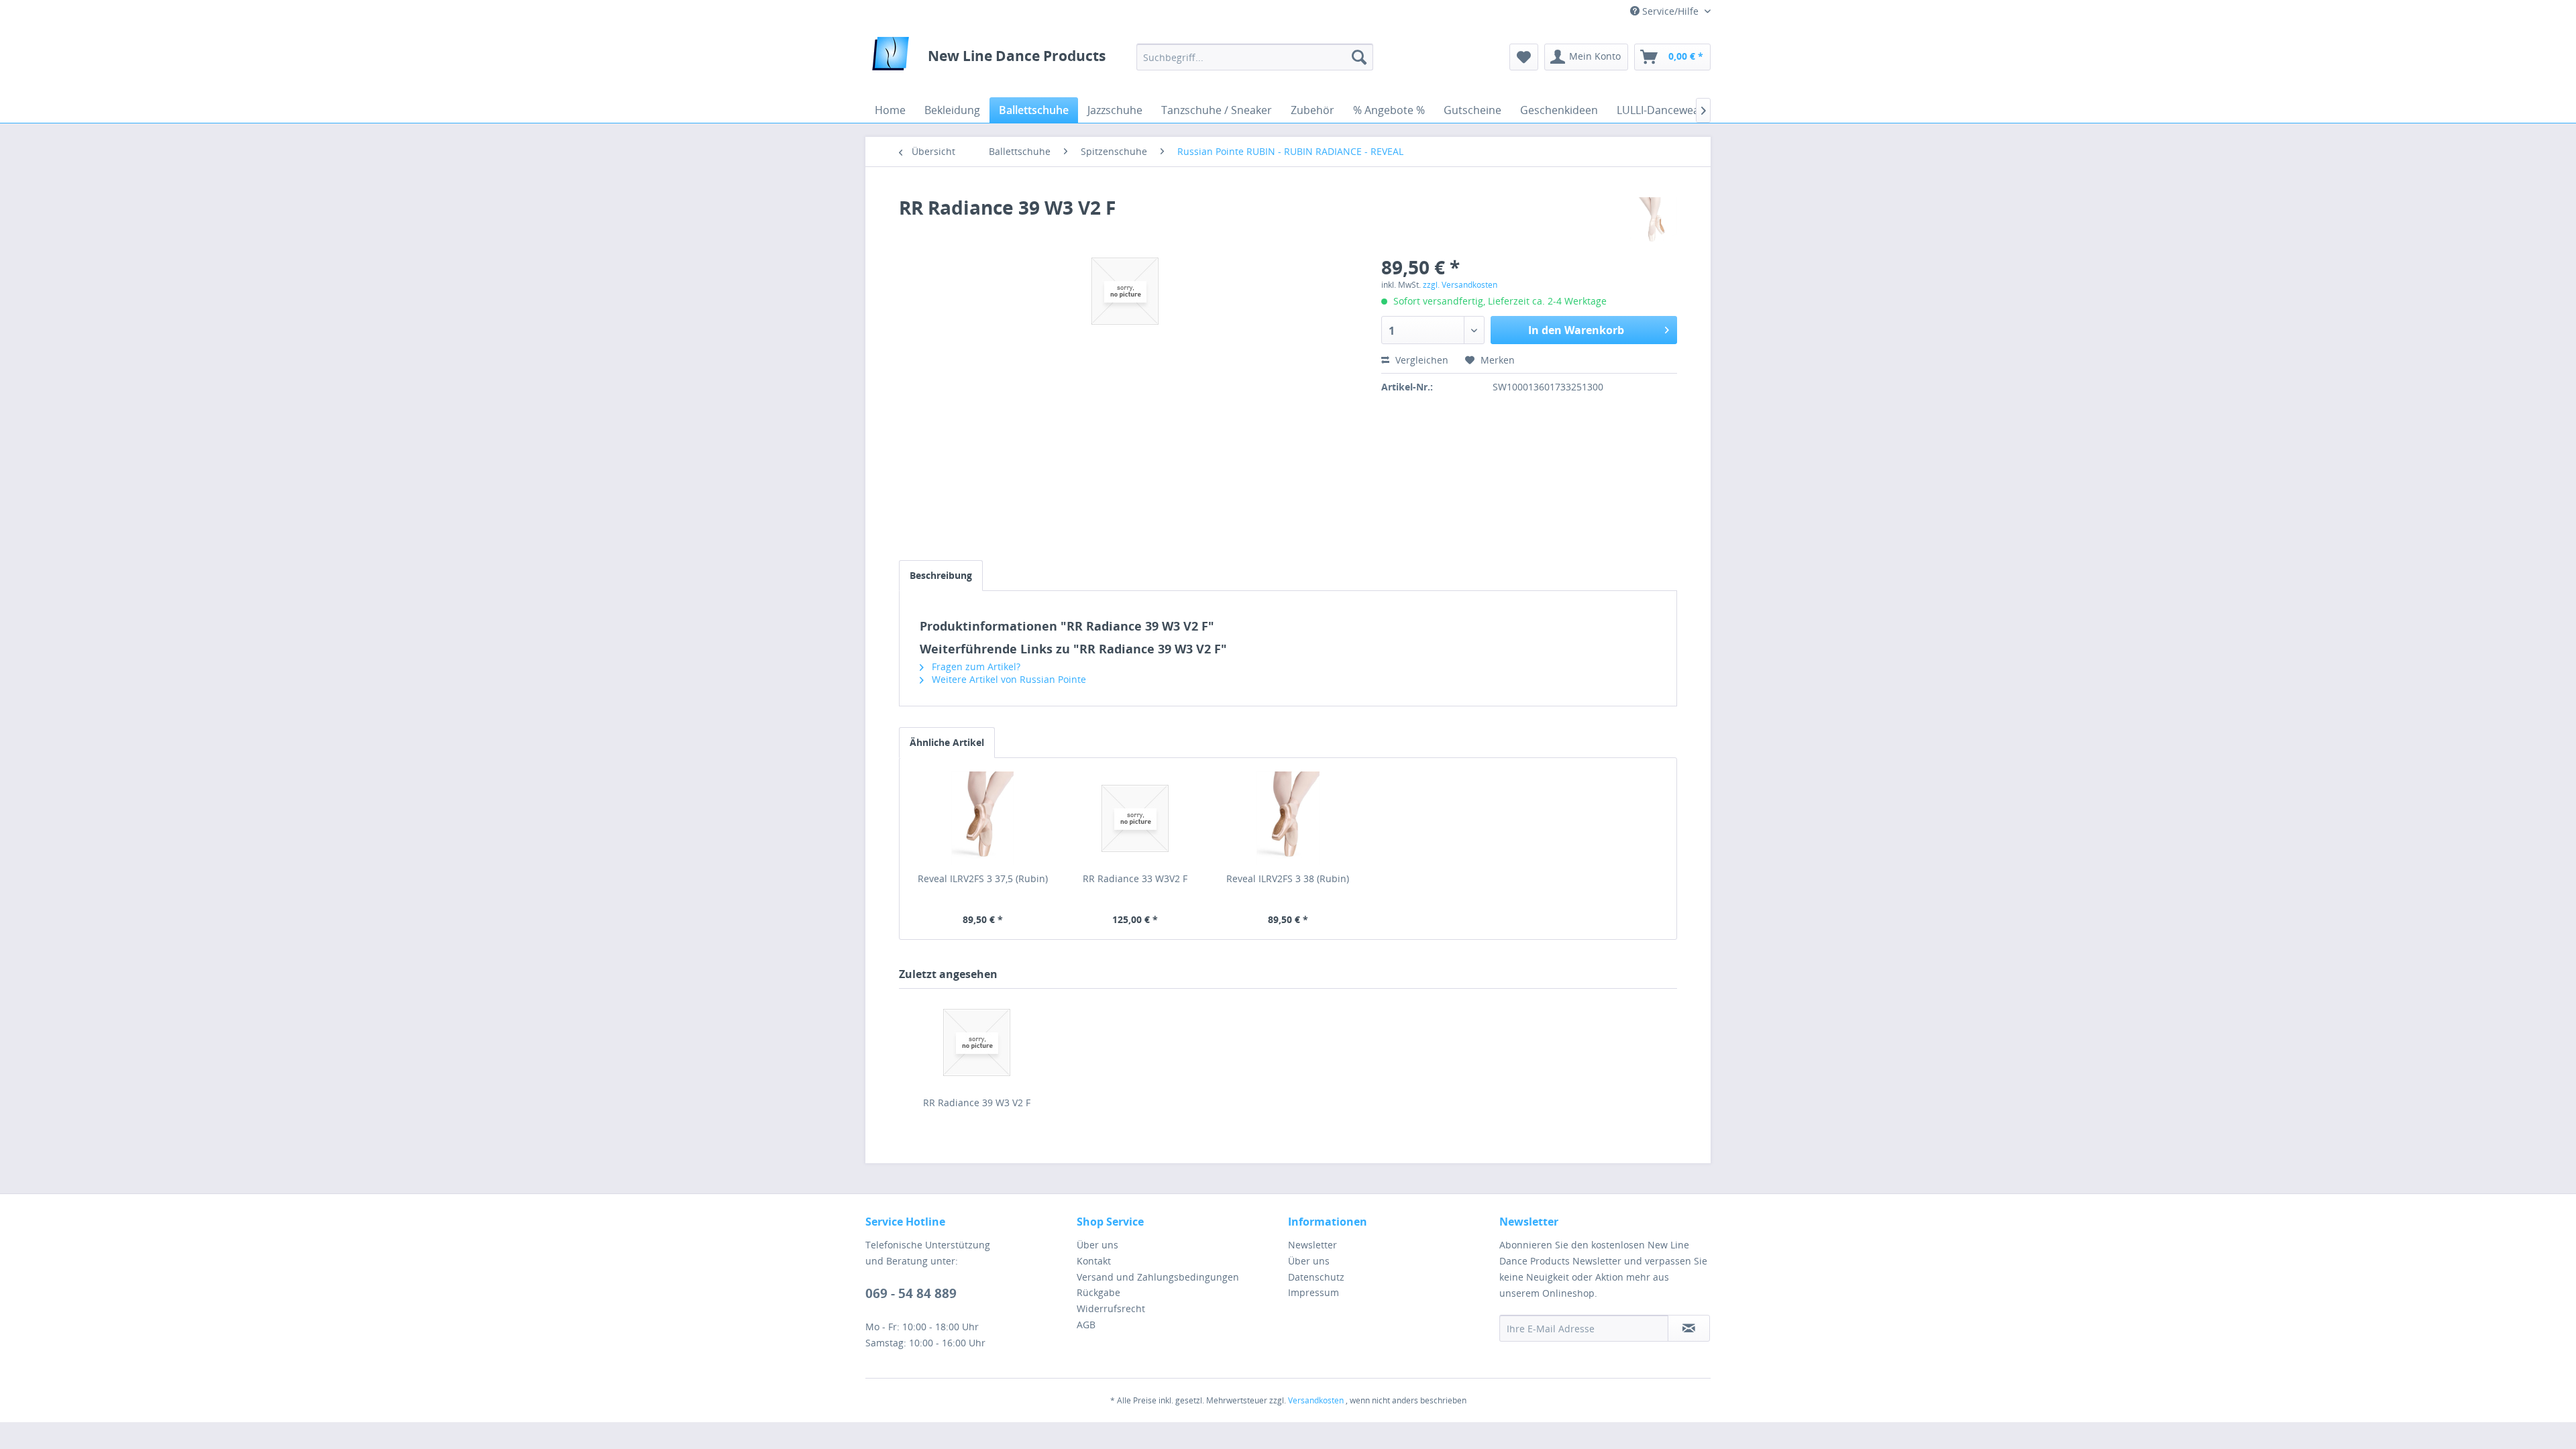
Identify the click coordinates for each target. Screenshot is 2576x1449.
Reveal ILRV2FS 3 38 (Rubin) (1288, 878)
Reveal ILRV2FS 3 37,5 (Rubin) (983, 878)
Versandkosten (1316, 1400)
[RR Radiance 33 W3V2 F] (1136, 818)
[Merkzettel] (1524, 57)
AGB (1086, 1325)
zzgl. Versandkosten (1460, 285)
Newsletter (1312, 1245)
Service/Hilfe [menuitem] (1670, 11)
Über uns (1097, 1245)
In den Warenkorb (1576, 330)
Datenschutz (1316, 1277)
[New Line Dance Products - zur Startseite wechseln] (891, 57)
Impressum (1313, 1292)
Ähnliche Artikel (947, 742)
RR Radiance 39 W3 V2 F (977, 1103)
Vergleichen (1420, 360)
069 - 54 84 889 (911, 1293)
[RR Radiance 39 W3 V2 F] (977, 1042)
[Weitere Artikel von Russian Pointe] (1654, 221)
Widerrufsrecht (1111, 1308)
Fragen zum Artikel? (975, 666)
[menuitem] (1255, 57)
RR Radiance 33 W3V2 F (1135, 878)
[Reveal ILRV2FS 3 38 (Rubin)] (1288, 818)
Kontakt (1094, 1261)
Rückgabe (1098, 1292)
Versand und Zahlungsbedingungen (1158, 1277)
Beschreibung (941, 575)
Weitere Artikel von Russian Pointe (1008, 679)
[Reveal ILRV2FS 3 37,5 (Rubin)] (983, 818)
